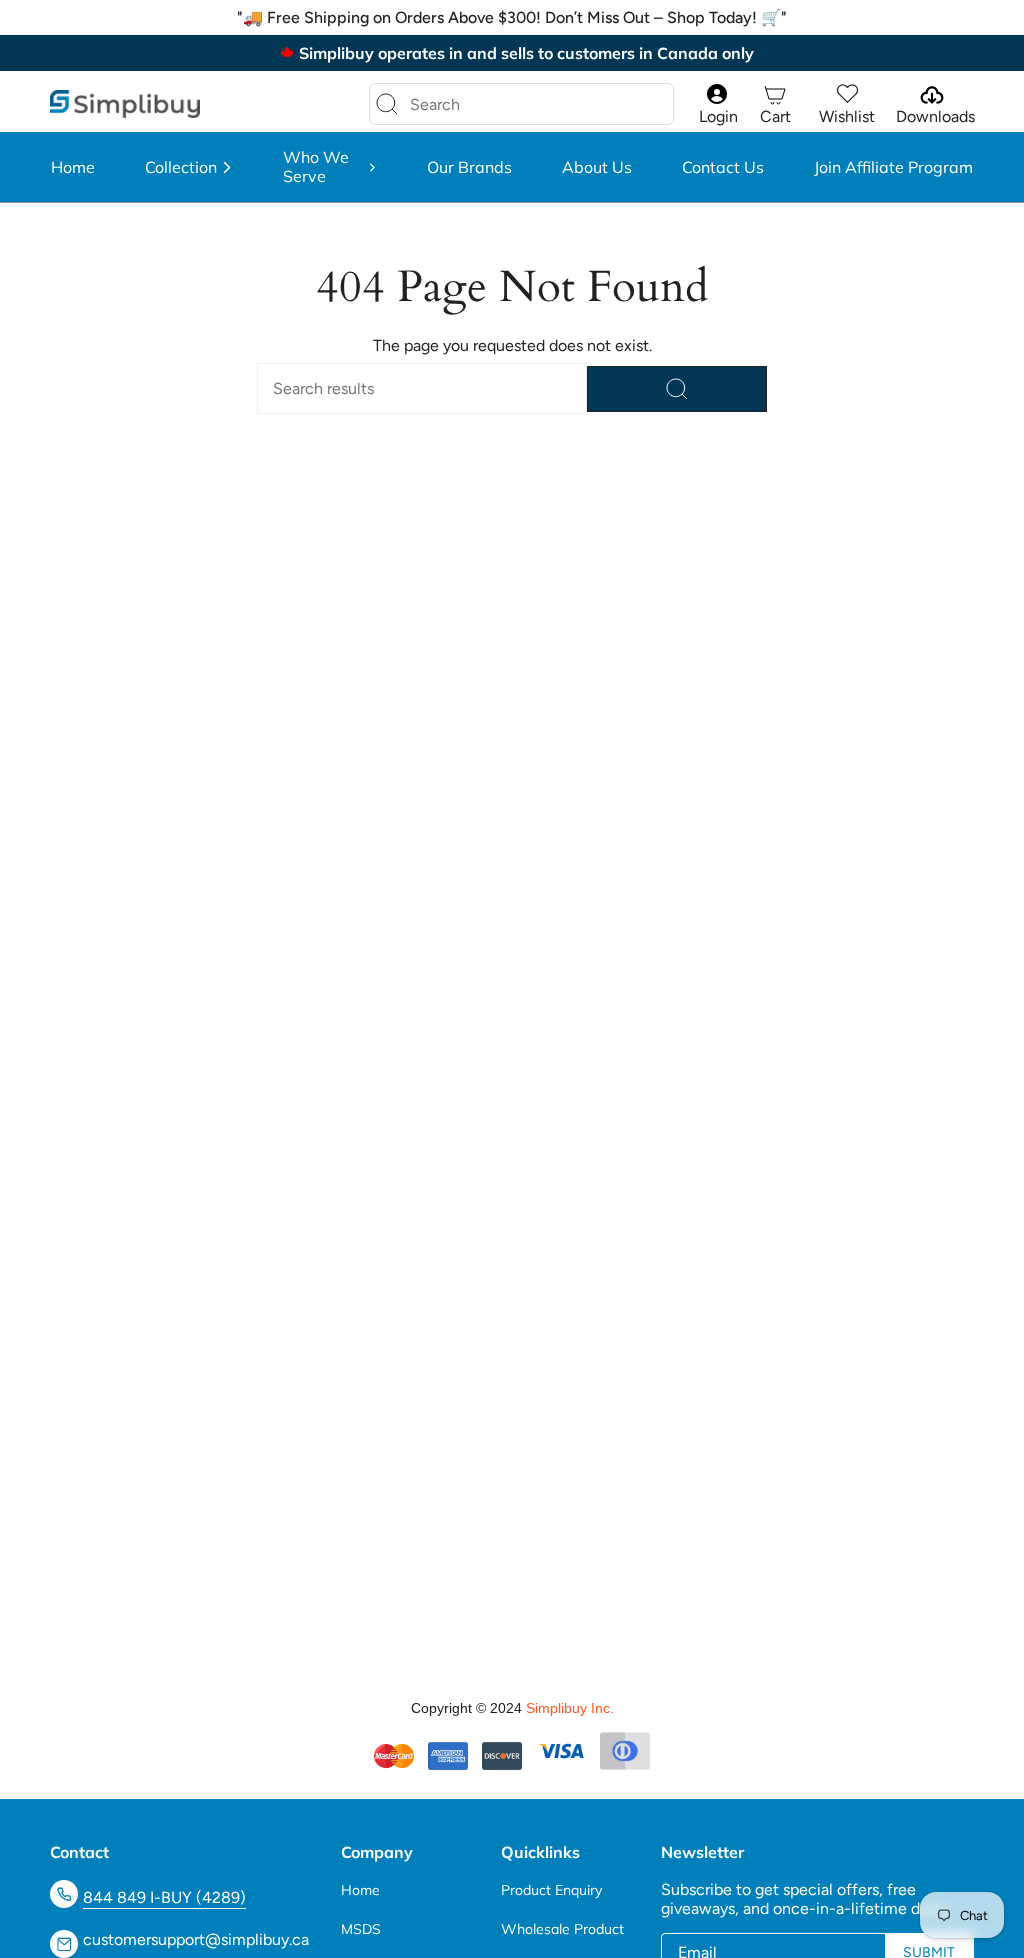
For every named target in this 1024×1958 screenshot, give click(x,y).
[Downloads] (930, 94)
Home (360, 1890)
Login (718, 116)
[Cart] (775, 94)
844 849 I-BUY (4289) (164, 1897)
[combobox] (505, 104)
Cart (775, 116)
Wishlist (847, 116)
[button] (189, 167)
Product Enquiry (551, 1890)
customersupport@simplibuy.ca (196, 1939)
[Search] (387, 104)
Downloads (935, 116)
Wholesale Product (562, 1929)
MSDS (361, 1929)
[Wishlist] (847, 94)
